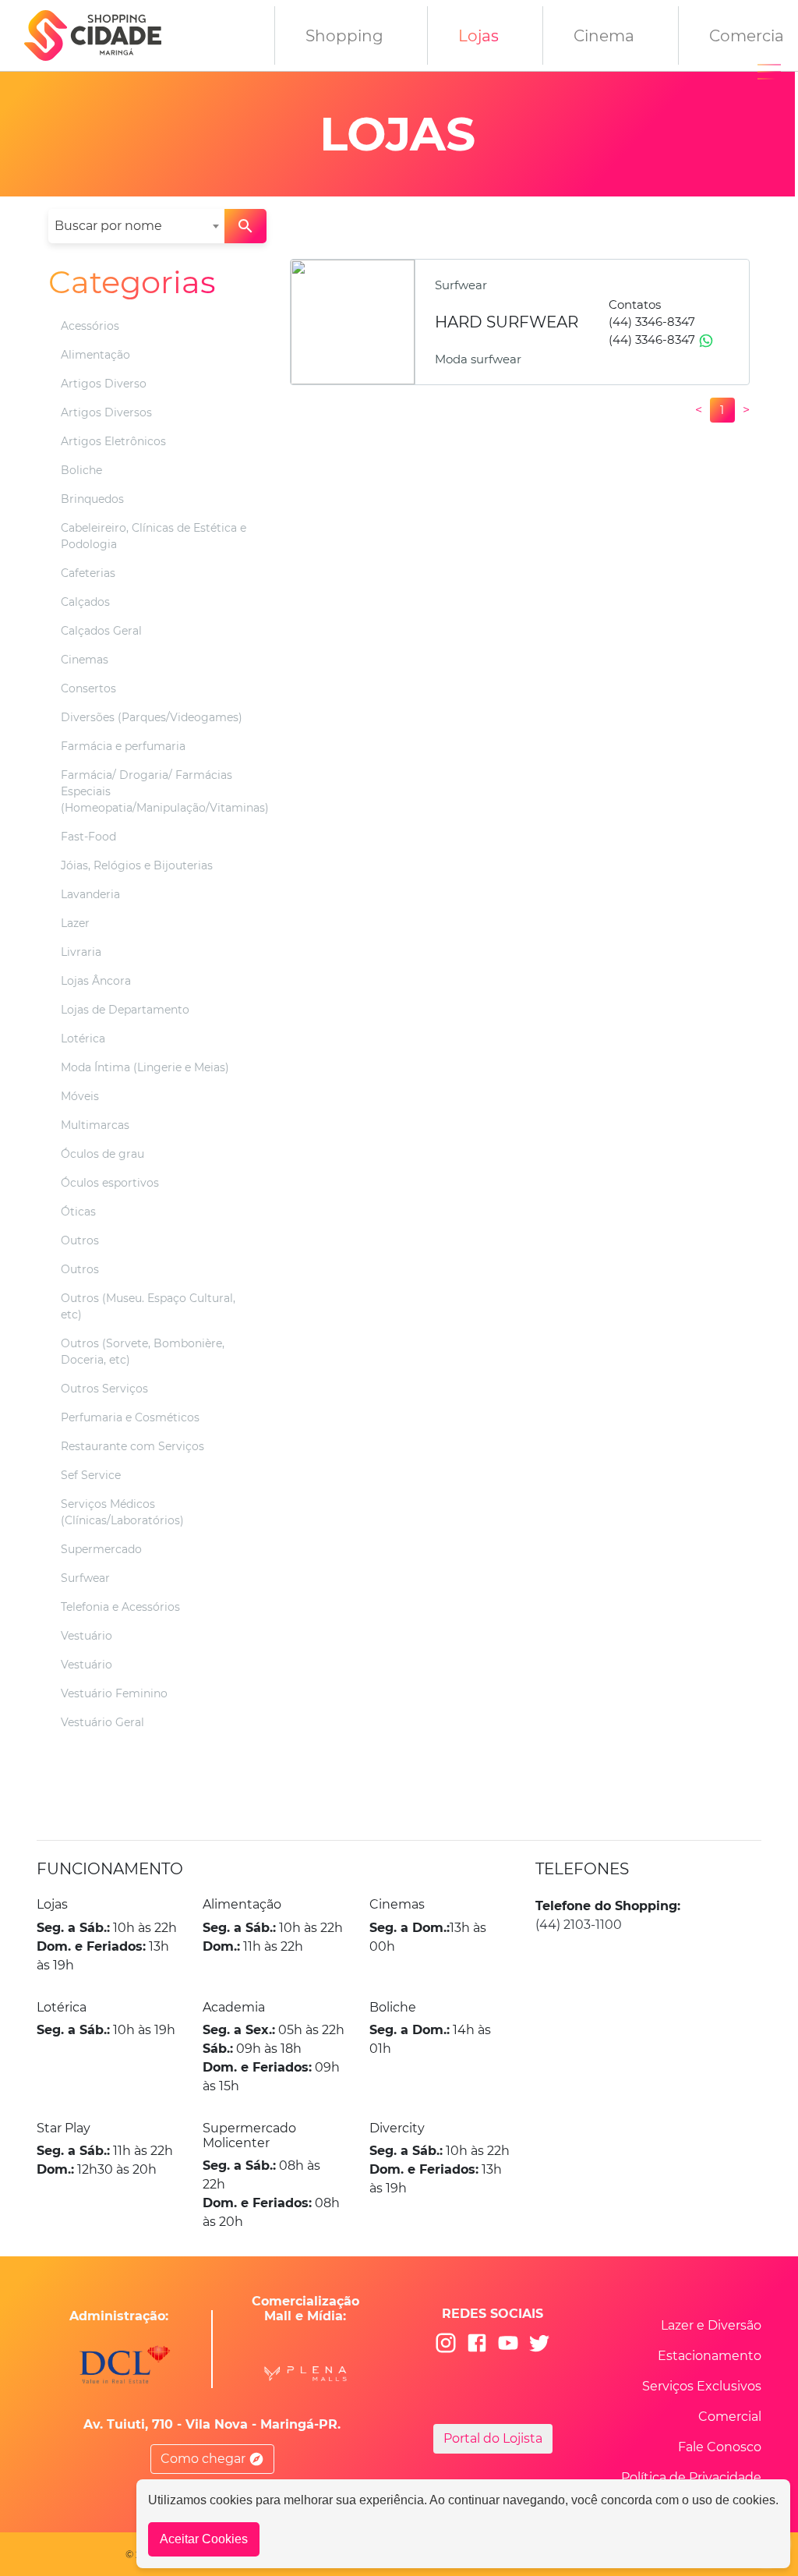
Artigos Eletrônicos (113, 441)
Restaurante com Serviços (132, 1446)
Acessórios (90, 326)
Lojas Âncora (96, 981)
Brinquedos (92, 499)
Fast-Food (88, 837)
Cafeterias (88, 573)
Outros (80, 1240)
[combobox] (136, 226)
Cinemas (85, 660)
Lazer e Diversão (711, 2325)
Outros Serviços (104, 1389)
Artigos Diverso (104, 384)
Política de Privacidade (691, 2477)
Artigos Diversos (106, 412)
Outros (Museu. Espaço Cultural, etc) (148, 1306)
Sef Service (91, 1475)
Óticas (78, 1212)
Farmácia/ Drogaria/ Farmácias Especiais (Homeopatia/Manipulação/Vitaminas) (165, 791)
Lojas (478, 36)
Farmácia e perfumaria (123, 746)
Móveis (80, 1096)
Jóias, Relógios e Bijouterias (137, 865)
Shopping (344, 36)
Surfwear (85, 1578)
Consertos (88, 688)
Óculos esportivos (110, 1183)
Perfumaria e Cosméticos (130, 1417)
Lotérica (83, 1039)
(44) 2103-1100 (579, 1925)
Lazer (75, 923)
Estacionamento (710, 2356)
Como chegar (205, 2459)
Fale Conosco (720, 2447)
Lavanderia (90, 894)
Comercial (730, 2417)
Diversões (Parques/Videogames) (152, 717)
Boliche (81, 470)
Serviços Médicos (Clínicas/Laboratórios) (122, 1512)
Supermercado (101, 1549)
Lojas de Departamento (125, 1010)
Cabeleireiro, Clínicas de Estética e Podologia (154, 536)
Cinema (604, 36)
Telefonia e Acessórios (120, 1607)
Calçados (85, 602)
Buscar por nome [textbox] (108, 226)
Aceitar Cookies (204, 2539)
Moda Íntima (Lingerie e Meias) (145, 1067)
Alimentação (95, 355)
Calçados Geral (101, 631)
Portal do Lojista (493, 2438)
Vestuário (87, 1636)
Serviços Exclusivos (702, 2386)
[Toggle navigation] (769, 72)
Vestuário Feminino (114, 1693)
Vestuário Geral (102, 1722)
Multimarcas (95, 1125)
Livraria (81, 952)
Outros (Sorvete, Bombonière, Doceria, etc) (143, 1352)
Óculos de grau (102, 1154)
